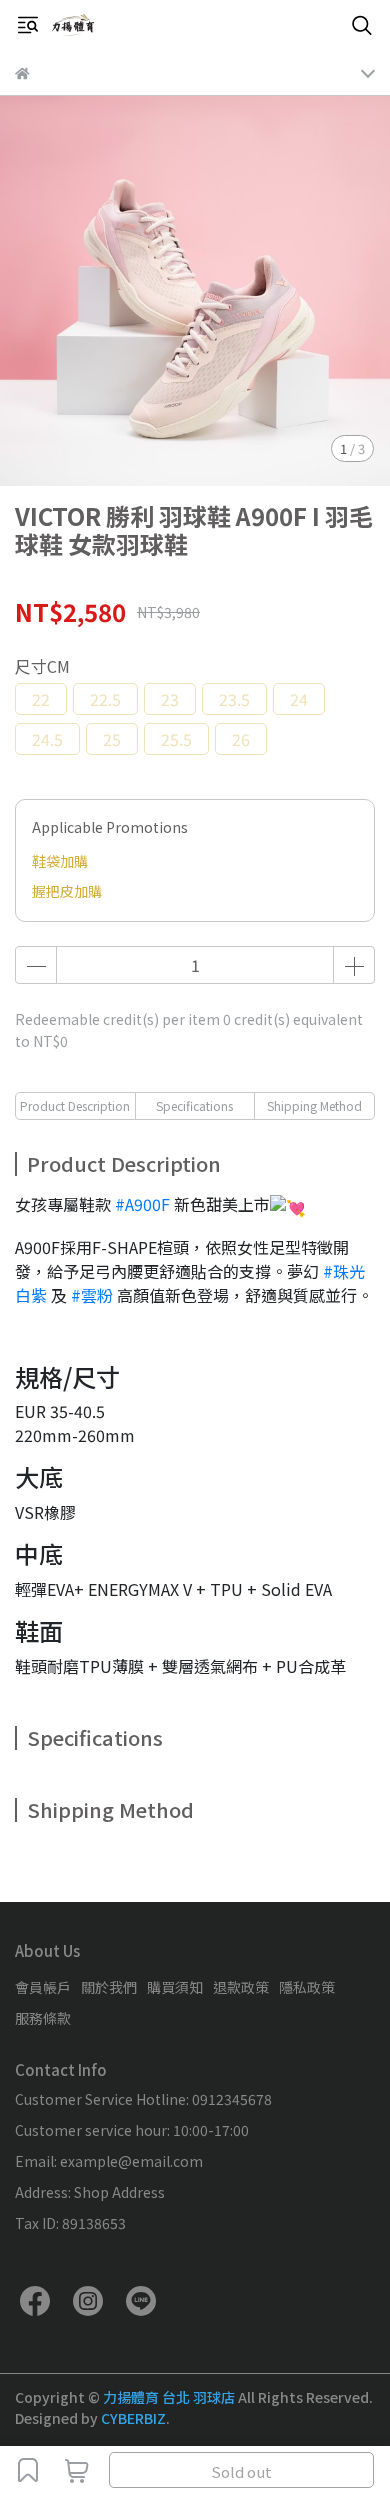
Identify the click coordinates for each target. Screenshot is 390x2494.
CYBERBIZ (133, 2418)
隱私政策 (307, 1987)
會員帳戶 (43, 1987)
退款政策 (241, 1987)
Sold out (241, 2471)
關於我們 (109, 1987)
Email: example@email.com (109, 2161)
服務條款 (43, 2018)
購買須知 (175, 1987)
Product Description (75, 1105)
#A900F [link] (142, 1204)
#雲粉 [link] (92, 1295)
